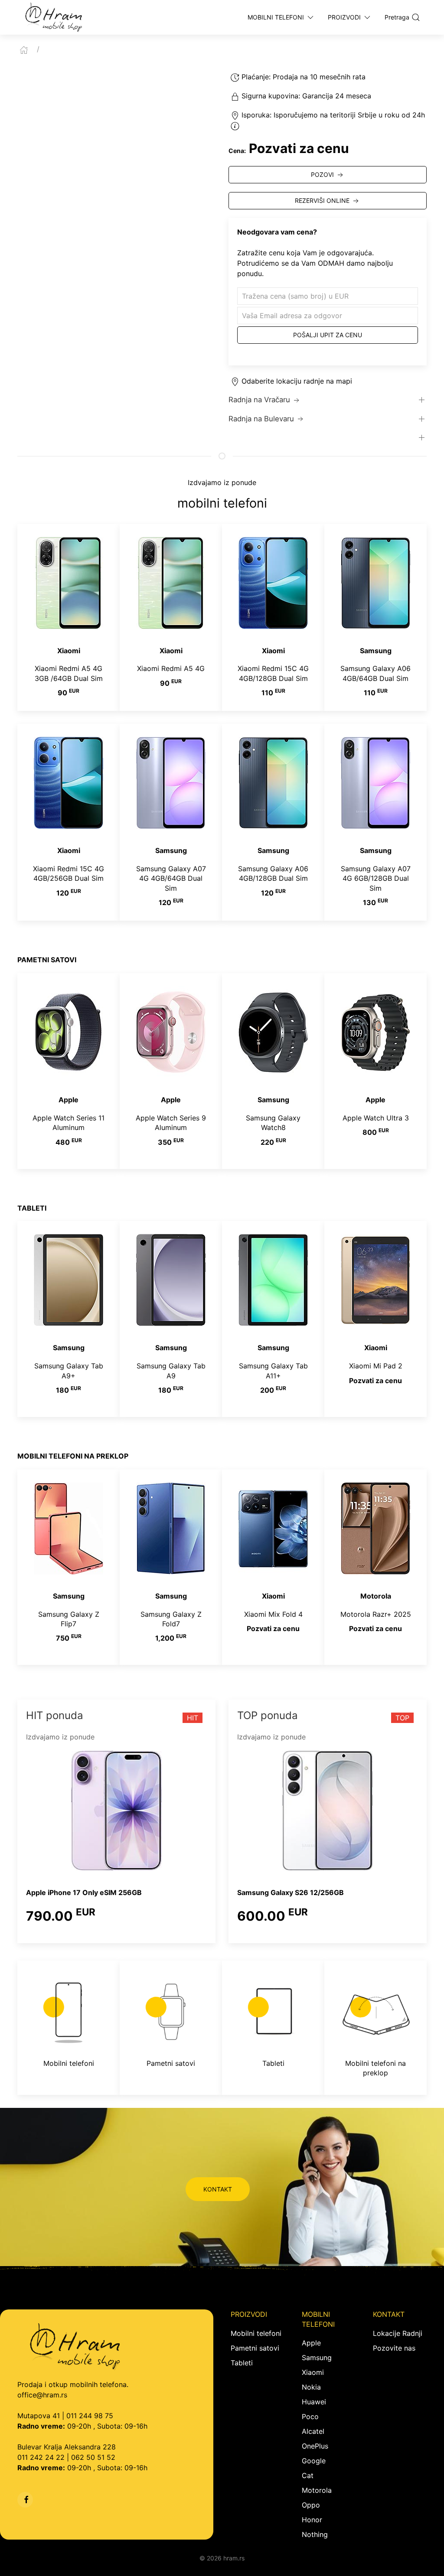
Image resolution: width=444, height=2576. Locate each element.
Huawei (314, 2402)
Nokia (311, 2387)
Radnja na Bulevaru (261, 419)
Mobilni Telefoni (276, 17)
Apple (311, 2343)
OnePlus (315, 2446)
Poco (310, 2416)
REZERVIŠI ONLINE (322, 200)
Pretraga (397, 17)
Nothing (315, 2534)
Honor (312, 2520)
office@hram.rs (42, 2395)
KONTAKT (218, 2189)
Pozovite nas (394, 2348)
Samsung (317, 2358)
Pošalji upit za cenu (328, 335)
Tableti (242, 2363)
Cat (308, 2475)
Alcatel (313, 2431)
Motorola (317, 2490)
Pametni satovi (255, 2348)
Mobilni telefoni (256, 2333)
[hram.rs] (54, 17)
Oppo (311, 2505)
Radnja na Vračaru (259, 400)
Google (314, 2461)
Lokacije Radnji (398, 2333)
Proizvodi (344, 17)
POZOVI (322, 174)
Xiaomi (313, 2372)
